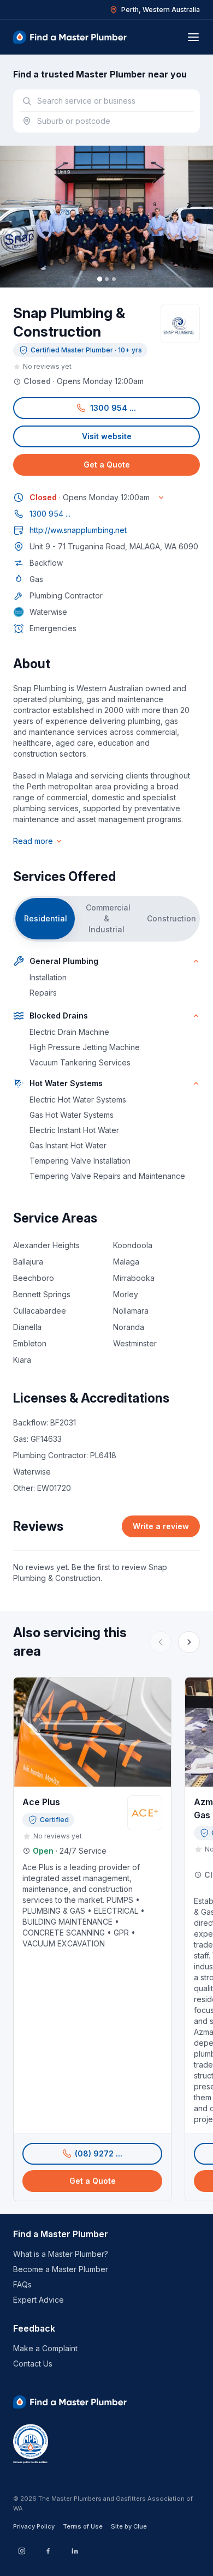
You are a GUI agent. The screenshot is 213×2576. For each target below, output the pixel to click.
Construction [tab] (171, 918)
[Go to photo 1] (99, 279)
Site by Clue (129, 2526)
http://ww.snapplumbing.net (78, 530)
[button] (106, 408)
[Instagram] (22, 2551)
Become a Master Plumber (61, 2269)
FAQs (22, 2284)
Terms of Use (83, 2526)
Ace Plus (41, 1802)
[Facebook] (48, 2551)
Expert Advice (39, 2300)
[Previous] (161, 1642)
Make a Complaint (45, 2348)
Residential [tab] (46, 918)
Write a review (161, 1526)
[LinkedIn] (74, 2551)
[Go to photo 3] (114, 279)
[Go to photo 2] (107, 279)
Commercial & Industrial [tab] (108, 918)
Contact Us (33, 2364)
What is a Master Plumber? (61, 2254)
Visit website (107, 436)
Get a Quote (107, 465)
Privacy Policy (34, 2526)
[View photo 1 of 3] (106, 217)
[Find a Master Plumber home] (70, 37)
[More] (189, 1642)
